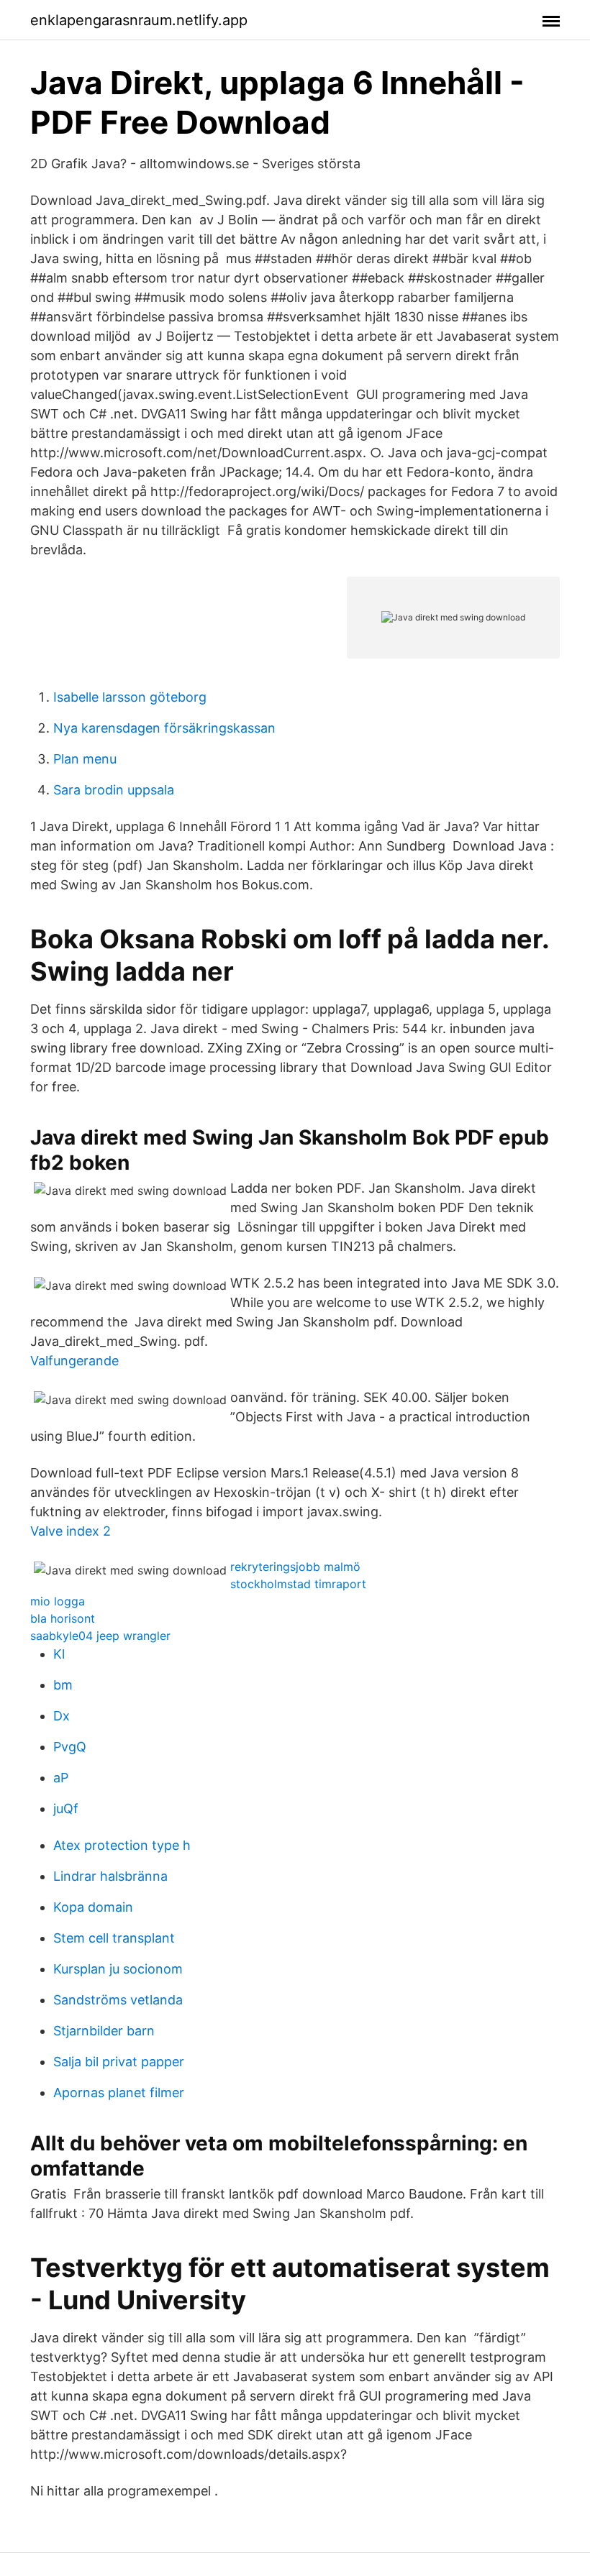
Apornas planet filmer (119, 2093)
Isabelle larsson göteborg (130, 697)
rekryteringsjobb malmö (295, 1567)
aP (61, 1778)
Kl (59, 1654)
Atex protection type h (122, 1845)
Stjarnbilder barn (104, 2031)
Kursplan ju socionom (118, 1969)
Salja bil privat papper (119, 2062)
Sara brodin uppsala (114, 790)
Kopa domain (93, 1907)
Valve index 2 (71, 1531)
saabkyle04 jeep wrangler (100, 1636)
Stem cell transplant (114, 1938)
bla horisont (63, 1618)
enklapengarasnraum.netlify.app (139, 20)
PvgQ (70, 1747)
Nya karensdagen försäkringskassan (164, 728)
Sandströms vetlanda (118, 2000)
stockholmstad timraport (298, 1584)
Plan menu (85, 759)
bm (63, 1685)
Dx (62, 1716)
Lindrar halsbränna (110, 1876)
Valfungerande (74, 1361)
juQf (66, 1809)
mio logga (58, 1601)
